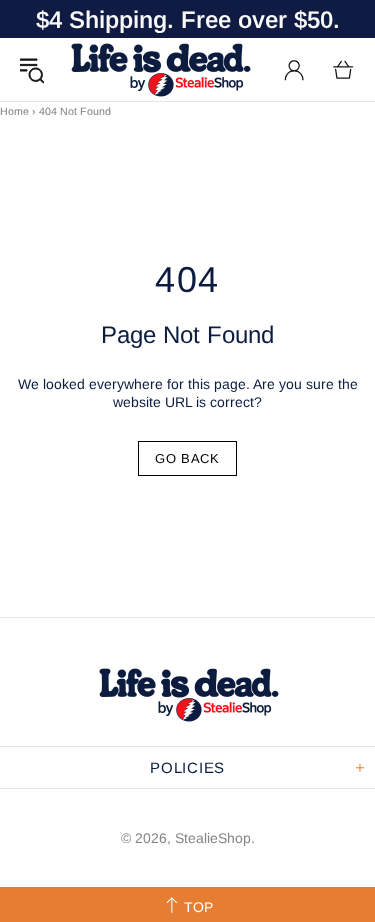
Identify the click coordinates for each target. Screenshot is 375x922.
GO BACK (187, 458)
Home (14, 111)
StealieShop (160, 69)
